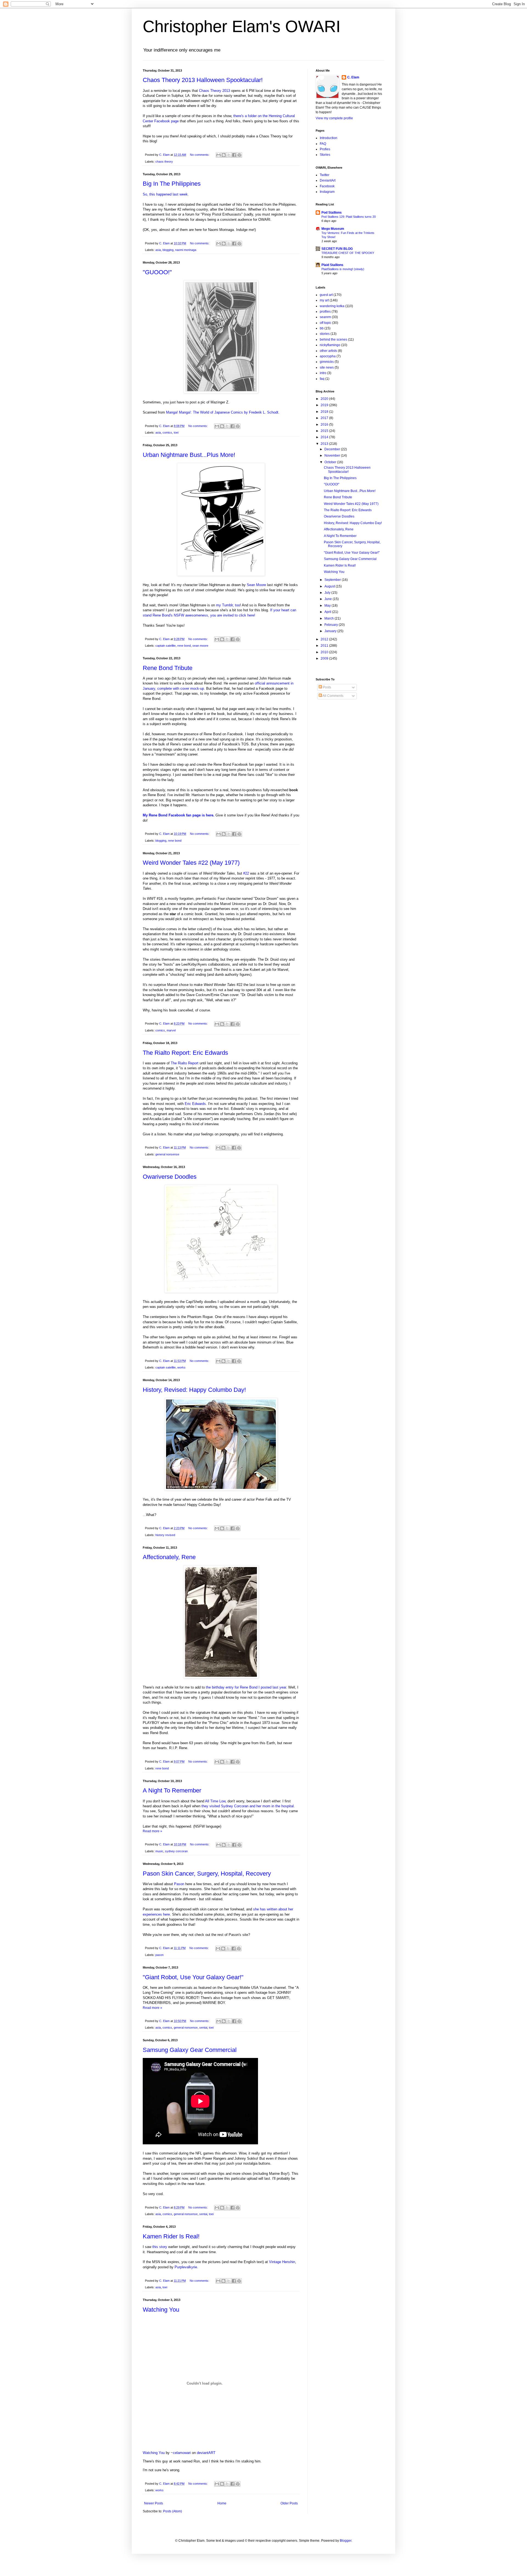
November (333, 456)
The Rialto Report (185, 1063)
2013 (325, 444)
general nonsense (167, 1154)
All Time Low (215, 1801)
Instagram (327, 192)
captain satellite (166, 646)
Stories (325, 155)
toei (176, 432)
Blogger (346, 2541)
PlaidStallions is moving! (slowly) (343, 269)
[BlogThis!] (224, 155)
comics (167, 432)
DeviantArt (328, 180)
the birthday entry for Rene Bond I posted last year (246, 1687)
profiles (325, 312)
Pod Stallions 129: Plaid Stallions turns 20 (349, 217)
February (332, 625)
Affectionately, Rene (169, 1557)
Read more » (152, 1831)
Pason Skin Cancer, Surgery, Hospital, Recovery (207, 1874)
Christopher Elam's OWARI (242, 26)
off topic (326, 323)
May (328, 606)
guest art (326, 295)
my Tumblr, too (228, 605)
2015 (325, 431)
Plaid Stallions (332, 265)
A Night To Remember (172, 1790)
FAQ (323, 144)
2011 (325, 646)
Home (222, 2503)
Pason (179, 1884)
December (333, 449)
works (181, 1367)
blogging (168, 250)
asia (158, 250)
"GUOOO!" (157, 272)
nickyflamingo (330, 345)
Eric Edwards (195, 1104)
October (331, 462)
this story (160, 2247)
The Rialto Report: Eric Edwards (185, 1053)
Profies (325, 149)
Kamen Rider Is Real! (171, 2236)
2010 (325, 652)
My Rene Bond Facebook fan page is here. (179, 815)
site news (327, 367)
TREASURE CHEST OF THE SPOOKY (348, 253)
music (159, 1851)
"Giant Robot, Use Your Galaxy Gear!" (193, 1977)
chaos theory (164, 162)
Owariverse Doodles (170, 1177)
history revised (165, 1535)
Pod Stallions (332, 213)
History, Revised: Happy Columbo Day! (194, 1390)
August (330, 586)
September (333, 580)
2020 (325, 399)
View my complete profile (334, 118)
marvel (171, 1030)
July (328, 593)
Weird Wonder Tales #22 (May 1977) (191, 863)
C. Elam (353, 77)
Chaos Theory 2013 (215, 91)
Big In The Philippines (172, 184)
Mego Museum (333, 229)
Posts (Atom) (173, 2511)
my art (324, 300)
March (330, 618)
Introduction (329, 138)
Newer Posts (154, 2503)
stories (325, 334)
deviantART (206, 2453)
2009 (325, 658)
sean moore (200, 646)
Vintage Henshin (282, 2262)
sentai (203, 2028)
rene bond (184, 646)
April (328, 612)
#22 (246, 873)
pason (159, 1955)
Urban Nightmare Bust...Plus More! (189, 455)
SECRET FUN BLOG (337, 249)
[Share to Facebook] (234, 155)
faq (322, 379)
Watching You (161, 2310)
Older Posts (289, 2503)
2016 (325, 425)
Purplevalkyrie (186, 2267)
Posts (326, 687)
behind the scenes (333, 340)
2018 (325, 412)
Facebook (327, 186)
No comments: (200, 155)
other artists (328, 351)
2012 (325, 639)
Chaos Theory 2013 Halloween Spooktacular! (203, 80)
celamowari (182, 2453)
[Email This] (218, 155)
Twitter (325, 175)
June (329, 599)
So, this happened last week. (166, 194)
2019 (325, 405)
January (331, 631)
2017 (325, 418)
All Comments (333, 696)
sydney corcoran (176, 1851)
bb (322, 328)
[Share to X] (229, 155)
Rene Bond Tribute (168, 668)
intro (323, 373)
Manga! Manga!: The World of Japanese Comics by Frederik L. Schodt (222, 412)
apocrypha (328, 356)
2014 (325, 437)
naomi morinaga (186, 250)
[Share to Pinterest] (239, 155)
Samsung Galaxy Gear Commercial (190, 2050)
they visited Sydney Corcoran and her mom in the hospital (248, 1806)
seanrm (325, 317)
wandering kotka (332, 306)
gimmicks (327, 362)
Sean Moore (256, 585)
